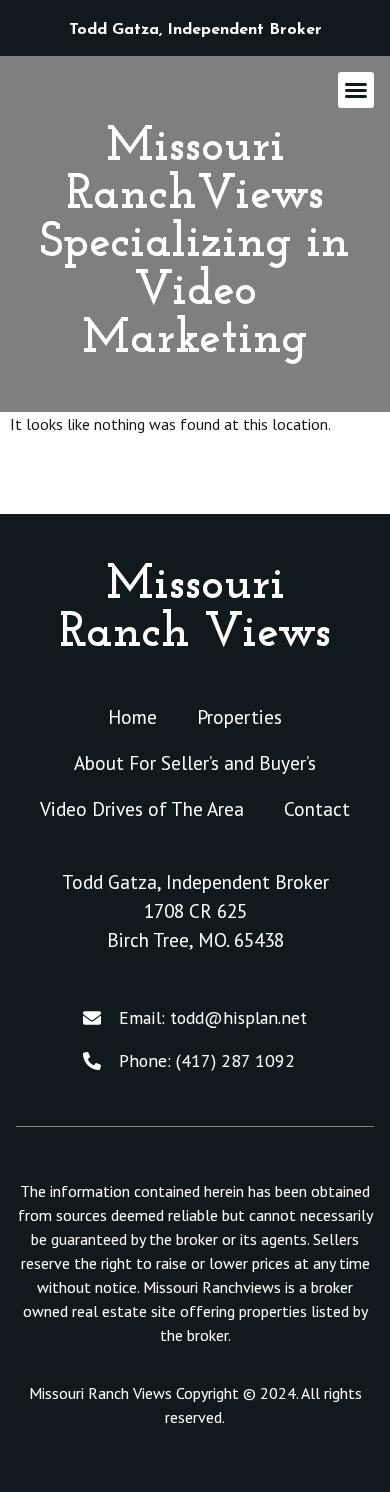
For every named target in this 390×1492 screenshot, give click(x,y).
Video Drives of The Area (142, 808)
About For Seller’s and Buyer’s (195, 762)
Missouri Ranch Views (195, 610)
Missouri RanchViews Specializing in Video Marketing (195, 244)
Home (132, 716)
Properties (239, 716)
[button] (356, 90)
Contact (317, 808)
